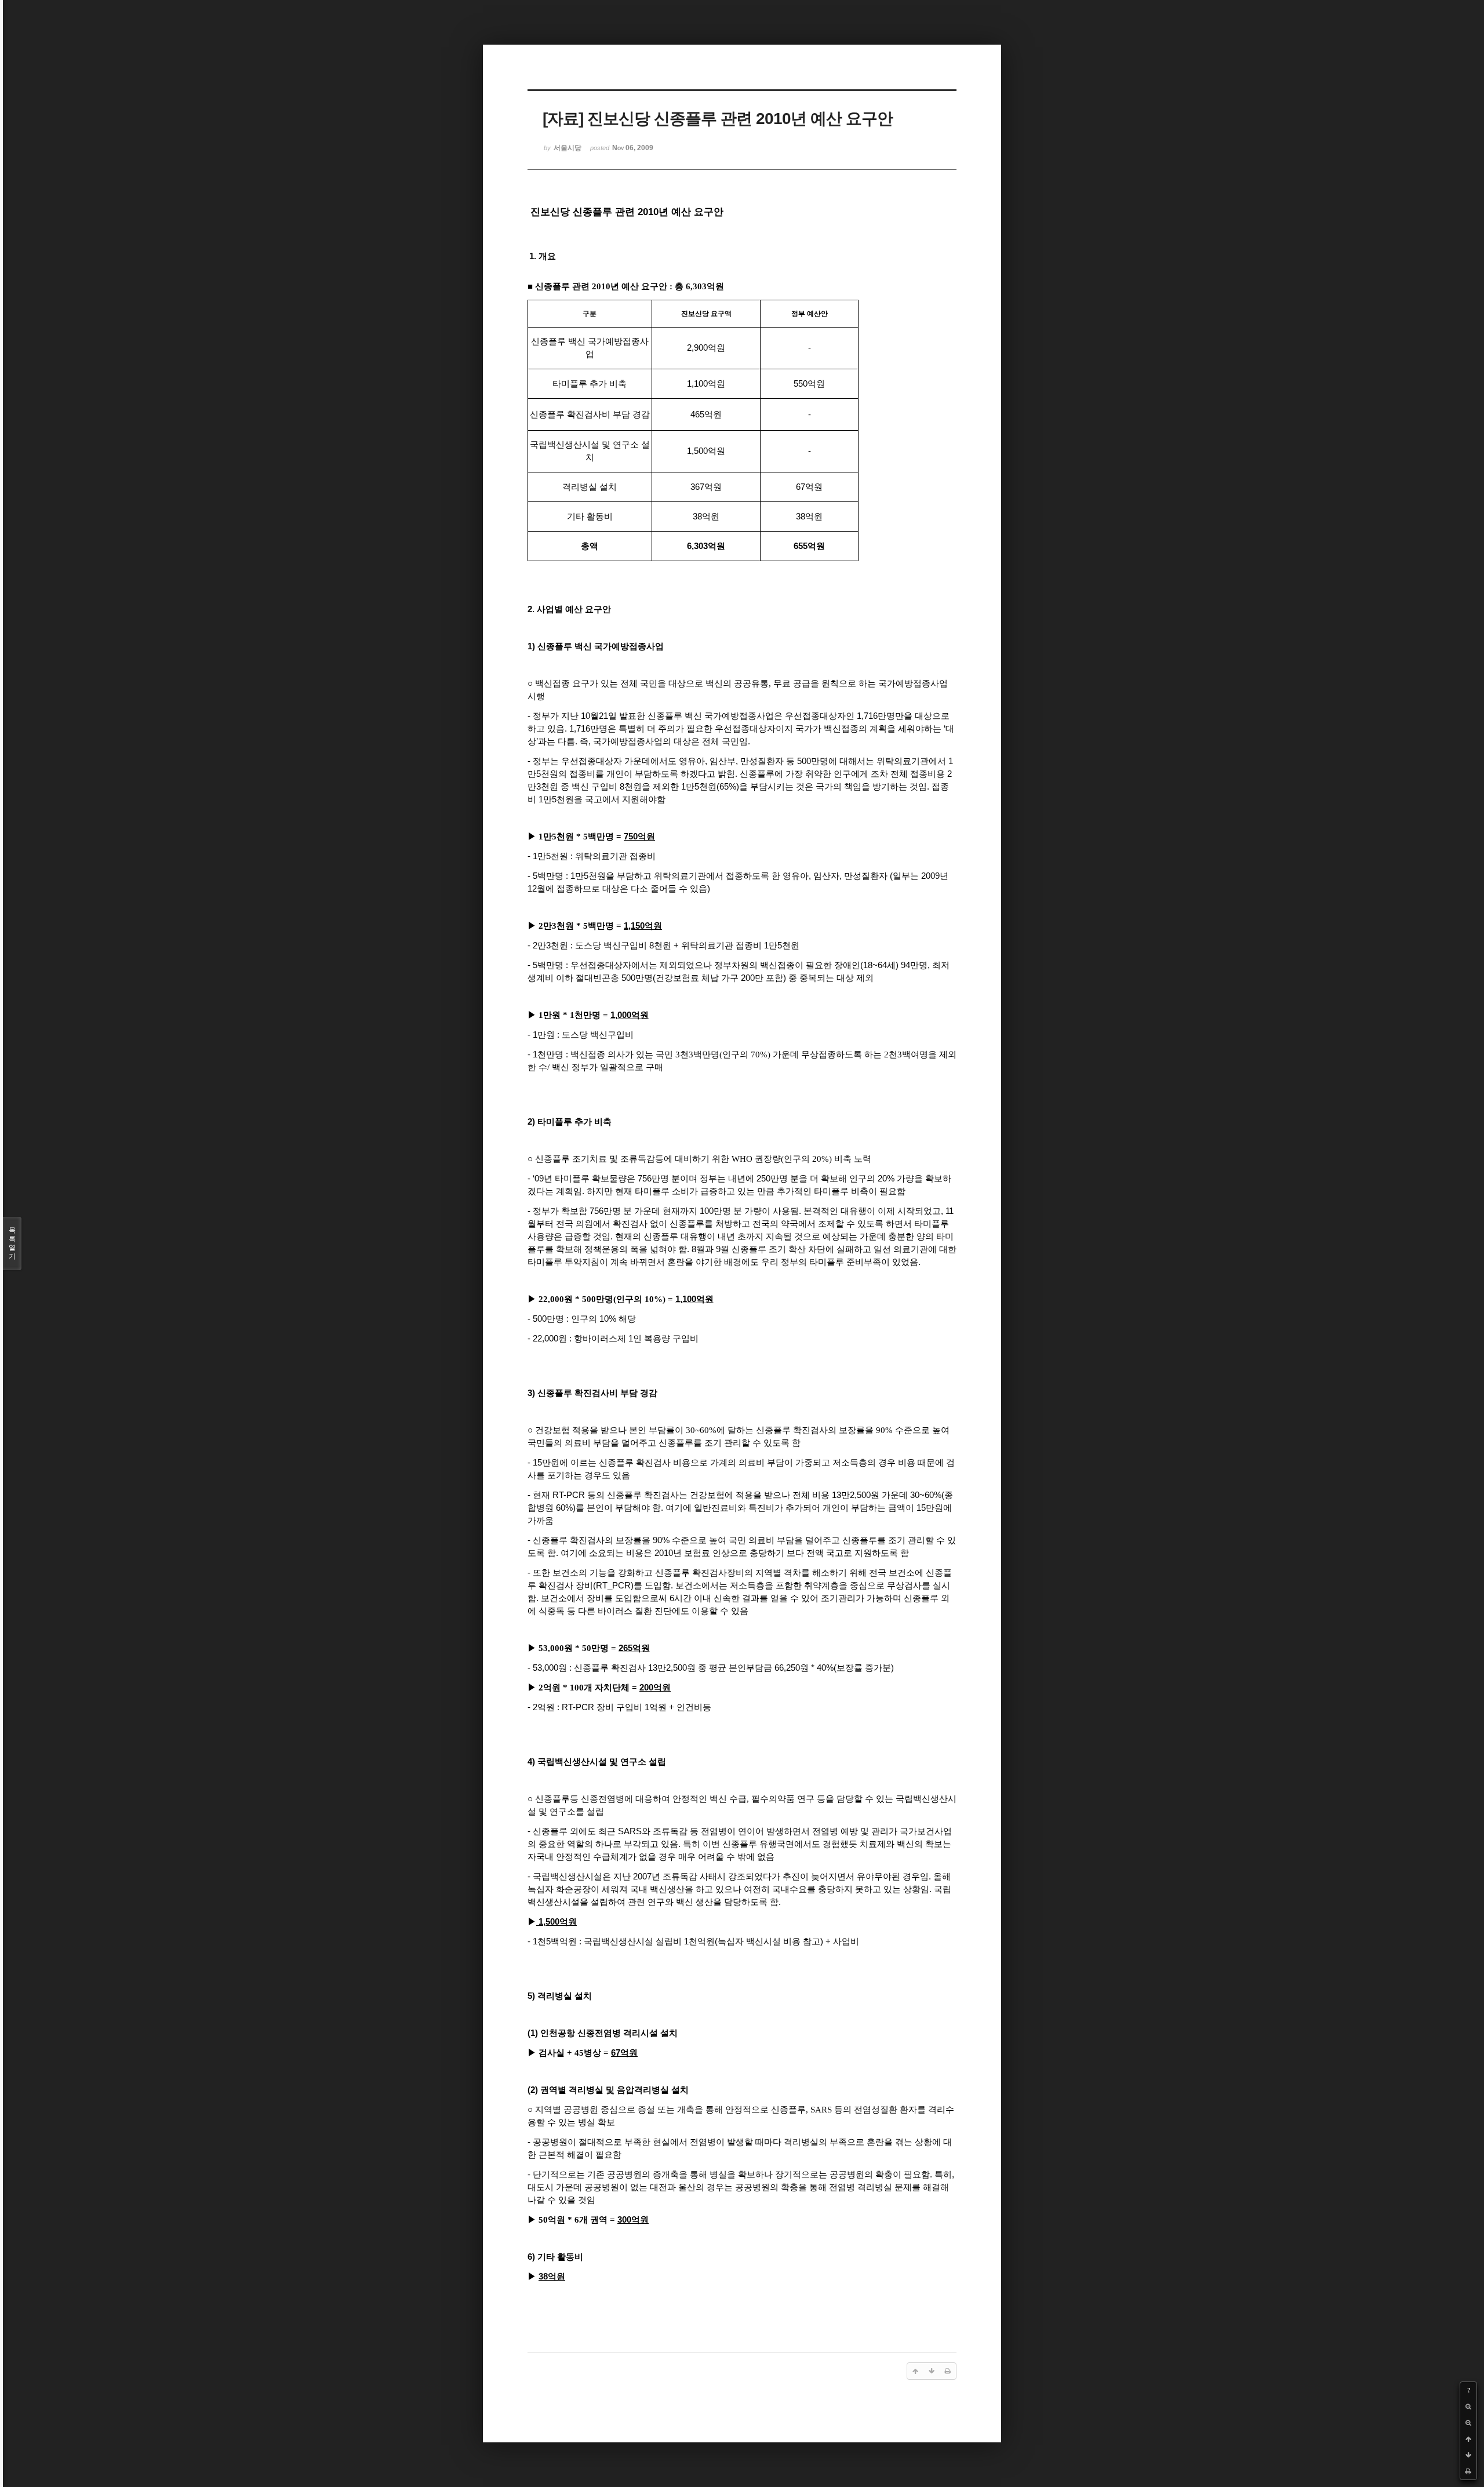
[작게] (1468, 2423)
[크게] (1468, 2406)
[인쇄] (1468, 2471)
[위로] (1468, 2439)
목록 (12, 1243)
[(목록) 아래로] (1468, 2455)
